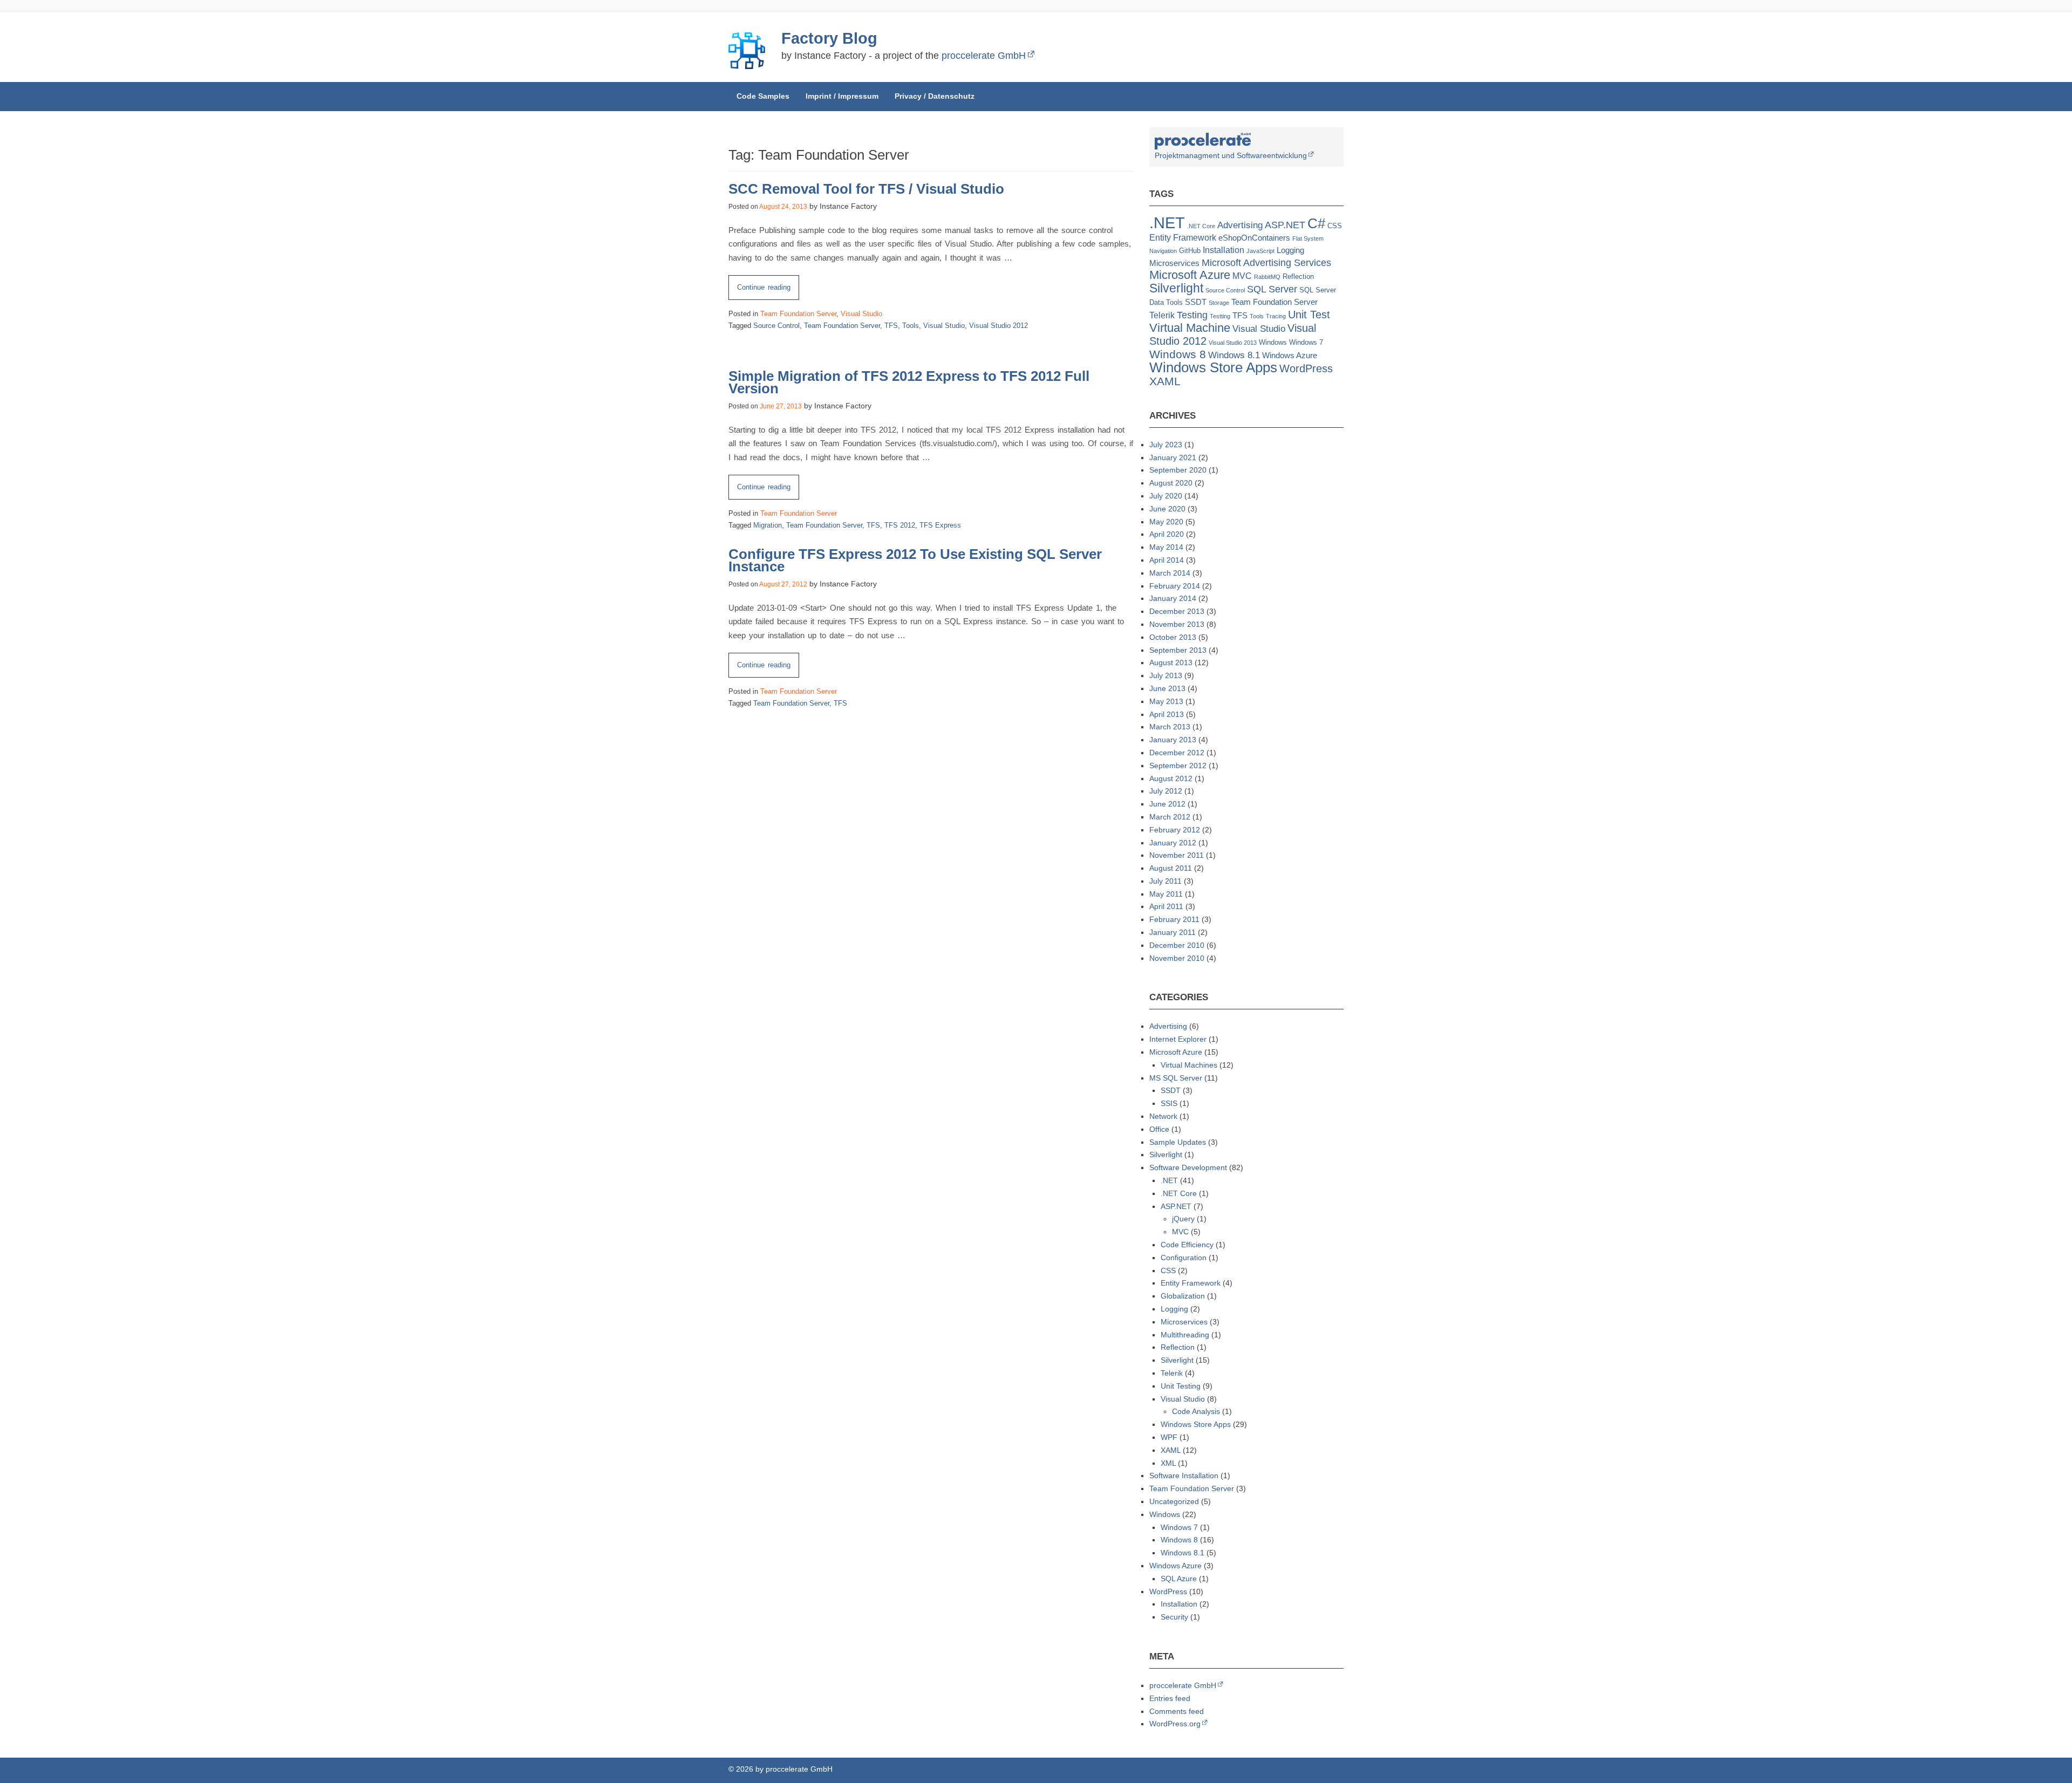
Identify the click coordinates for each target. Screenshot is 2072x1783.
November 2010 (1177, 958)
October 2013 (1173, 637)
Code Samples (763, 96)
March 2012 (1170, 817)
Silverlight (1176, 288)
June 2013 (1167, 688)
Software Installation (1184, 1475)
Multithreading (1185, 1335)
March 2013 (1170, 727)
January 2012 (1173, 843)
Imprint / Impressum (842, 96)
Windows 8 (1178, 354)
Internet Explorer (1178, 1039)
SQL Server (1272, 289)
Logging (1290, 250)
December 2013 (1177, 611)
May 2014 (1166, 547)
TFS (891, 326)
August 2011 (1171, 868)
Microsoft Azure (1190, 275)
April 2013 (1167, 714)
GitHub (1190, 251)
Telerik (1162, 315)
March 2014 (1170, 573)
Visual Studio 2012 (998, 326)
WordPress (1306, 368)
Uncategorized (1174, 1501)
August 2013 (1171, 662)
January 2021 (1173, 457)
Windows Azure (1290, 356)
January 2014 (1173, 598)
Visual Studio (861, 314)
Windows (1273, 342)
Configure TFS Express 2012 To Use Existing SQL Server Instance (915, 560)
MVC (1242, 276)
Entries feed (1170, 1698)
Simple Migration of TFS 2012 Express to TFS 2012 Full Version (909, 382)
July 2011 (1165, 881)
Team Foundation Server (798, 314)
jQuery (1183, 1219)
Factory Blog (829, 38)
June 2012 (1167, 804)
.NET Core (1201, 226)
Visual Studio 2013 (1233, 343)
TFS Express (940, 525)
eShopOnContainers (1254, 238)
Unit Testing (1181, 1386)
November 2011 (1177, 855)
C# (1316, 223)
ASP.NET (1285, 225)
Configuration (1184, 1258)
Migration (768, 525)
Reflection (1298, 276)
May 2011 (1166, 894)
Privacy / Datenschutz (935, 96)
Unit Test (1309, 315)
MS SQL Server (1176, 1078)
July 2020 (1166, 496)
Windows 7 (1306, 342)
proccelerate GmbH (984, 56)
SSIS (1169, 1103)
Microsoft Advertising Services (1266, 263)
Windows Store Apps (1213, 367)
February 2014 (1175, 586)
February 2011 (1174, 919)
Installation (1224, 250)
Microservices (1174, 263)
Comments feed (1177, 1711)
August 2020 (1171, 483)
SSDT (1196, 302)
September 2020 (1178, 470)
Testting (1220, 316)
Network (1163, 1116)
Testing (1192, 315)
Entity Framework (1183, 238)
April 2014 (1167, 560)
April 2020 (1167, 534)
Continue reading (768, 291)
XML (1168, 1463)
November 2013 (1177, 624)
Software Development (1188, 1167)
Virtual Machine (1190, 328)
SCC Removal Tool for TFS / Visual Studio (866, 189)
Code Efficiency (1187, 1245)
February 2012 (1175, 830)
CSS (1335, 226)
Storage (1219, 303)
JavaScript (1260, 251)
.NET (1167, 223)
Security (1174, 1617)
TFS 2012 (900, 525)
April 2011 (1166, 906)
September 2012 (1178, 766)
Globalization (1183, 1296)
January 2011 (1173, 932)
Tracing (1276, 316)
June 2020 (1167, 509)
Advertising (1240, 225)
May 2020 (1166, 522)
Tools (911, 326)
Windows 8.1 (1234, 355)
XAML (1165, 381)
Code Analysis (1196, 1411)
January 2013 (1173, 740)
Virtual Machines (1189, 1065)
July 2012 (1166, 791)
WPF (1169, 1437)
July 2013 (1166, 675)
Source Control (776, 326)
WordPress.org (1175, 1724)
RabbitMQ (1267, 277)
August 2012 (1171, 778)
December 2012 (1177, 753)
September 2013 (1178, 650)
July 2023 (1166, 445)
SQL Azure (1179, 1579)
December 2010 (1177, 945)
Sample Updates (1178, 1142)
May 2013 (1166, 701)
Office (1159, 1129)
